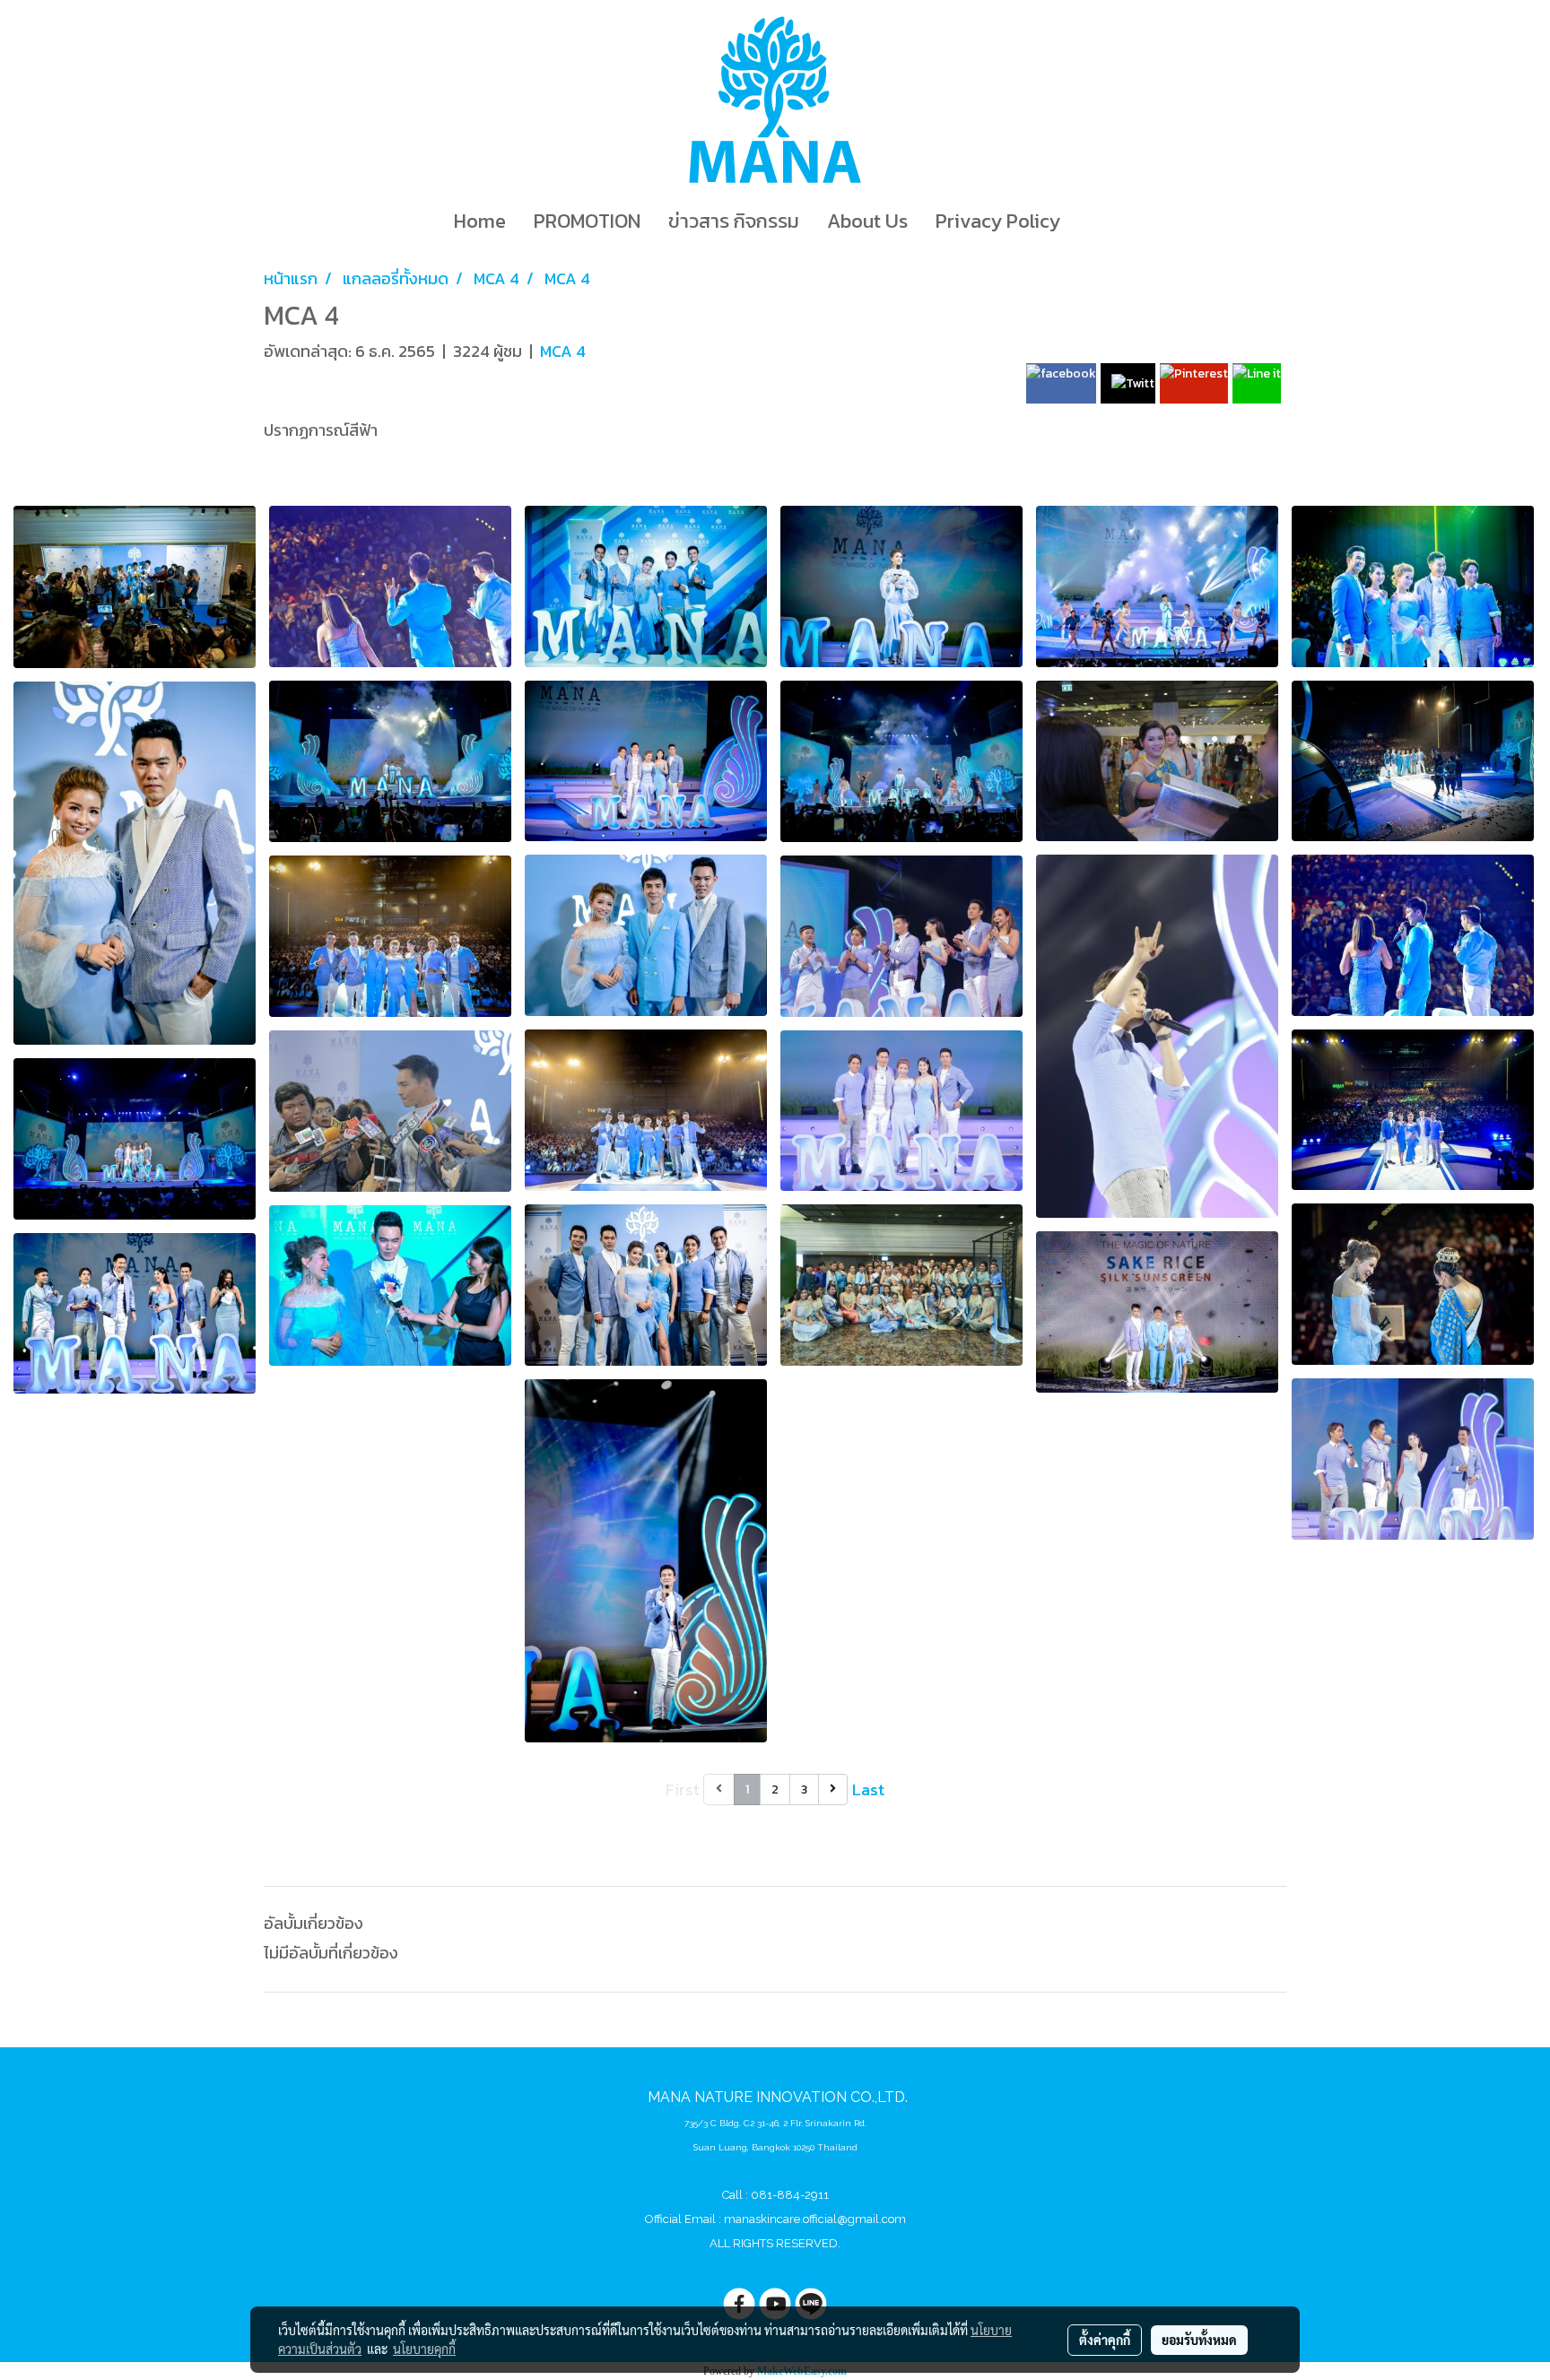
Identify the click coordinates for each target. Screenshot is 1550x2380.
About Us (867, 221)
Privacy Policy (998, 221)
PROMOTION (587, 221)
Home (480, 221)
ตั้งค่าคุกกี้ (1105, 2340)
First (683, 1789)
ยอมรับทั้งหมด (1199, 2340)
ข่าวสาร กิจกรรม (734, 221)
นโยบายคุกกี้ (424, 2349)
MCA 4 (563, 351)
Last (868, 1789)
